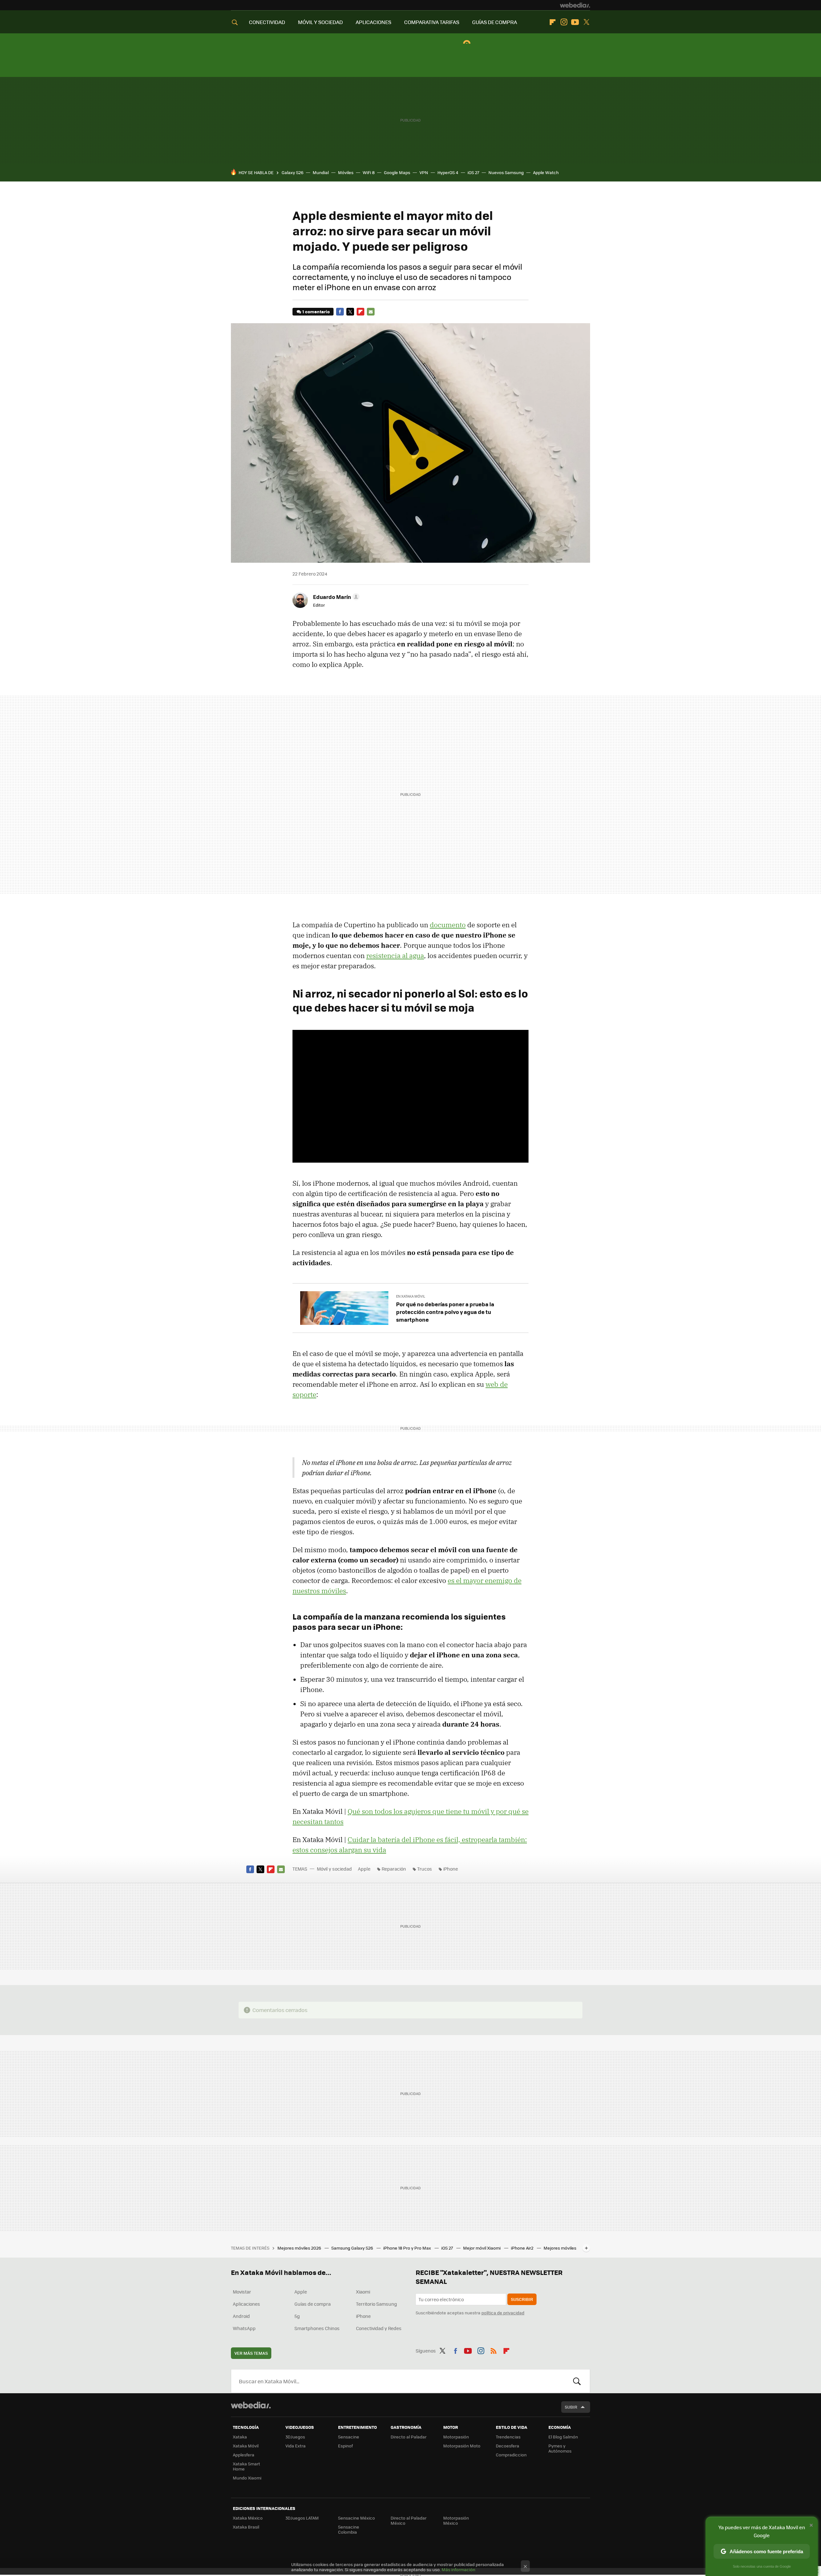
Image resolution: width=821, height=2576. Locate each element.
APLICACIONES (373, 22)
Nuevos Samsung (506, 172)
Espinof (345, 2446)
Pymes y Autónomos (560, 2448)
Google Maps (397, 172)
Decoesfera (508, 2446)
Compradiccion (511, 2455)
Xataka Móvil (246, 2446)
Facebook (340, 312)
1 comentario (316, 311)
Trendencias (508, 2437)
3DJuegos (295, 2437)
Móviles (346, 172)
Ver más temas (251, 2353)
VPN (424, 172)
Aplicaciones (246, 2304)
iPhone (451, 1869)
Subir (571, 2407)
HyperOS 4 (448, 172)
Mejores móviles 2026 (300, 2248)
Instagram (564, 22)
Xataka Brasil (246, 2527)
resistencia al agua (395, 955)
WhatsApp (244, 2328)
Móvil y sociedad (334, 1869)
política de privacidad (503, 2313)
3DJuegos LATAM (302, 2518)
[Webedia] (575, 5)
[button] (335, 597)
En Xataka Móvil (411, 1296)
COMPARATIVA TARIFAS (432, 22)
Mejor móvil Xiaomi (482, 2248)
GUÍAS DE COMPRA (495, 22)
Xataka (240, 2437)
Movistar (242, 2292)
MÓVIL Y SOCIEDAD (320, 22)
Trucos (425, 1869)
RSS (494, 2350)
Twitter (586, 22)
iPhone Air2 (523, 2248)
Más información (458, 2569)
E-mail (371, 312)
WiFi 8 (369, 172)
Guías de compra (313, 2304)
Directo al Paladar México (409, 2520)
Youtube (575, 22)
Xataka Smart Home (246, 2466)
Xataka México (248, 2518)
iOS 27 (473, 172)
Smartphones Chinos (317, 2328)
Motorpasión (456, 2437)
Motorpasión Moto (462, 2446)
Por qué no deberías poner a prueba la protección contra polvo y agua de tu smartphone (445, 1312)
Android (241, 2316)
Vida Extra (296, 2446)
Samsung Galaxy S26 (353, 2248)
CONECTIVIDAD (267, 22)
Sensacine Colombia (349, 2529)
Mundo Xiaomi (247, 2478)
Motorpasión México (456, 2520)
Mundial (321, 172)
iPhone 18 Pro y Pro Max (408, 2248)
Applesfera (244, 2455)
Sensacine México (356, 2518)
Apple (364, 1869)
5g (297, 2316)
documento (448, 925)
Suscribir (522, 2299)
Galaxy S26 (292, 172)
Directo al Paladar (409, 2437)
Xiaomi (363, 2292)
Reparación (394, 1869)
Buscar (577, 2381)
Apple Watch (546, 172)
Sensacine (349, 2437)
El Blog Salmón (563, 2437)
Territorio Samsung (377, 2304)
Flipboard (553, 22)
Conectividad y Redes (379, 2328)
